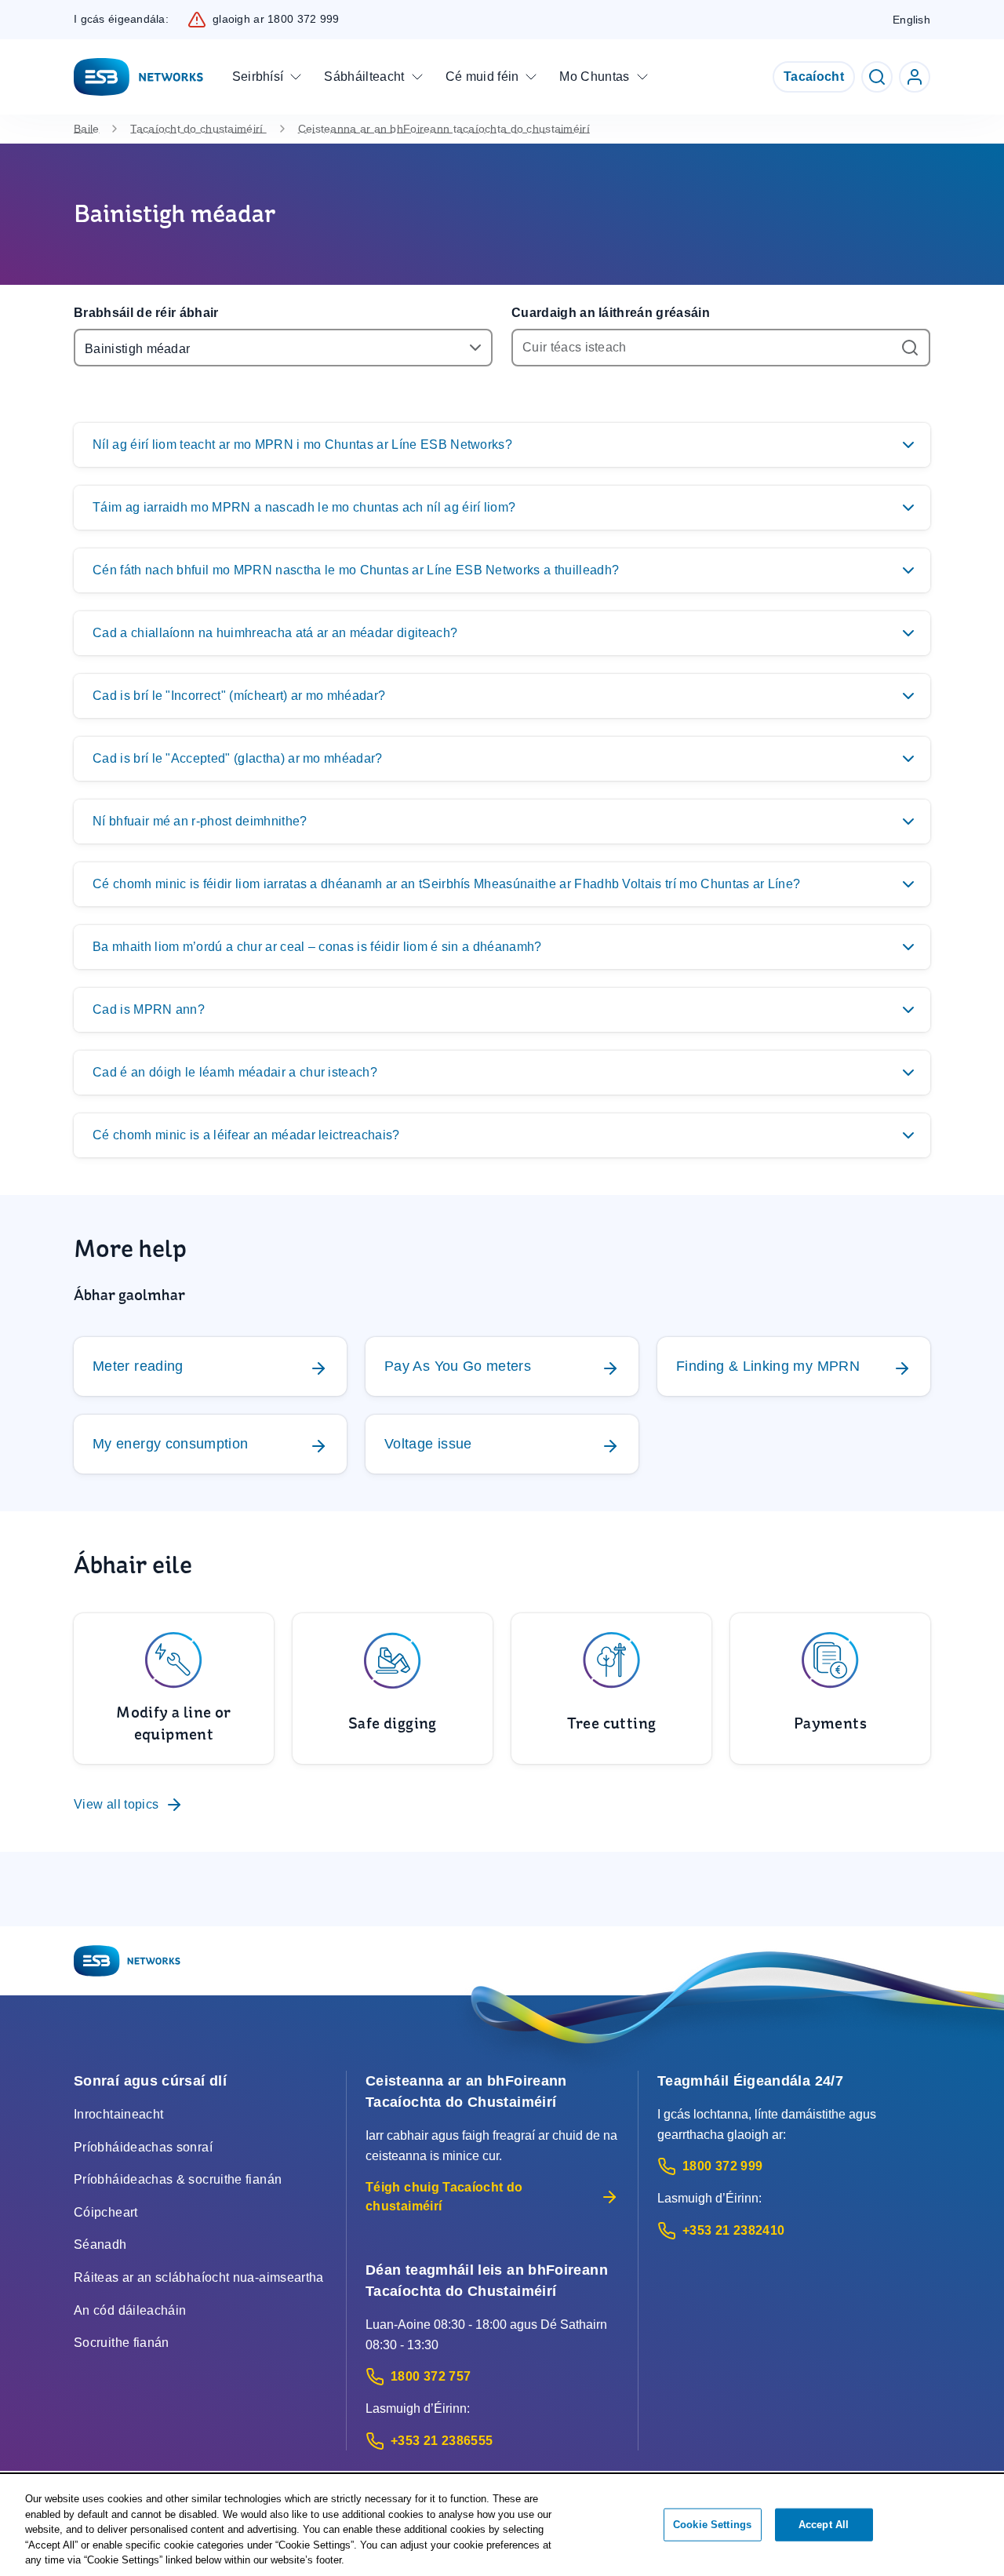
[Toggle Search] (877, 77)
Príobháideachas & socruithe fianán (178, 2179)
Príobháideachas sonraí (143, 2147)
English (911, 20)
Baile (86, 129)
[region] (502, 2526)
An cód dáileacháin (130, 2310)
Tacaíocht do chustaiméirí (198, 129)
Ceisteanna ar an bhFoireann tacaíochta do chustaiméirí (444, 129)
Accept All (824, 2525)
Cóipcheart (106, 2212)
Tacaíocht (814, 77)
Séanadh (100, 2244)
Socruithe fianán (122, 2343)
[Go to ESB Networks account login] (915, 77)
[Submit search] (911, 348)
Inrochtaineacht (118, 2114)
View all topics (116, 1804)
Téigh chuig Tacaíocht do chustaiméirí (444, 2197)
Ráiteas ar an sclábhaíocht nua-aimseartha (199, 2277)
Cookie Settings (712, 2525)
